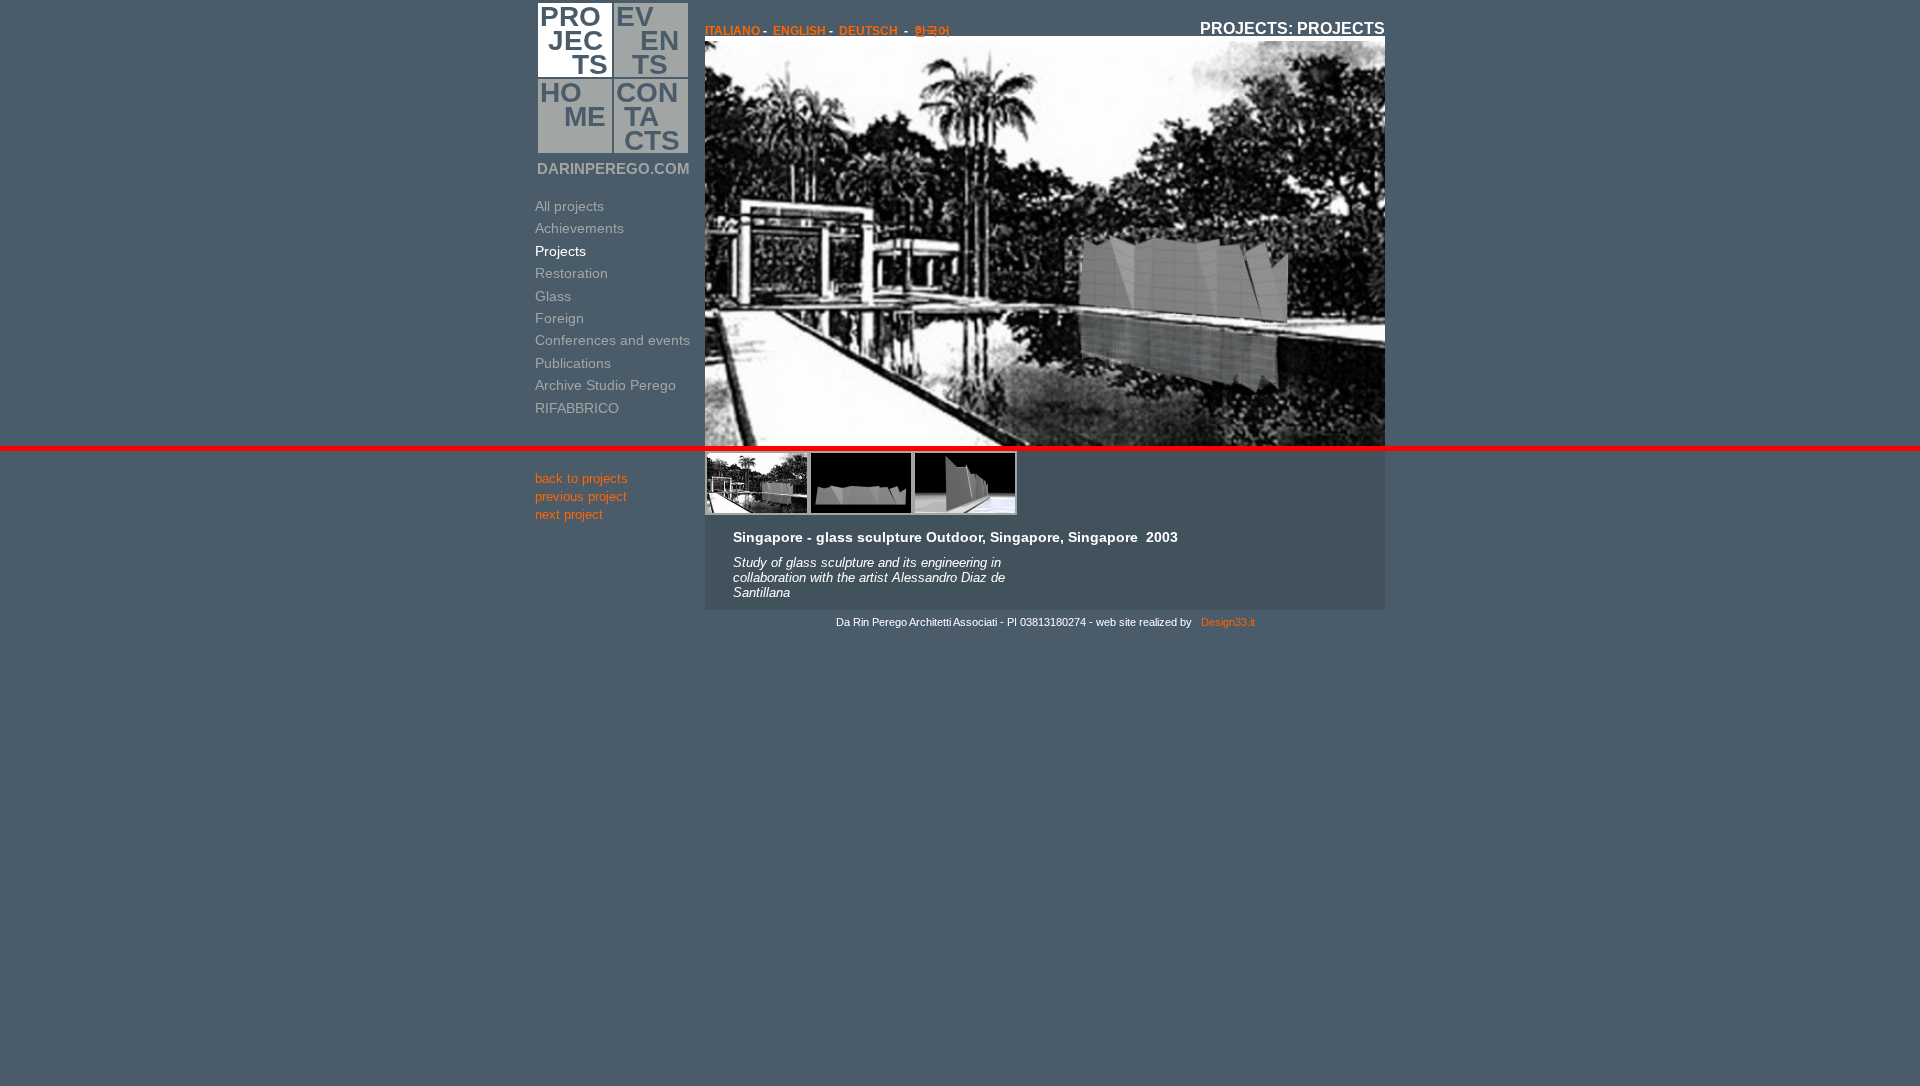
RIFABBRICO (577, 408)
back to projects (581, 478)
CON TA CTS (648, 116)
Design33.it (1226, 622)
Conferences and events (612, 340)
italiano (732, 31)
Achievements (579, 228)
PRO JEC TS (574, 40)
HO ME (573, 105)
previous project (581, 496)
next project (569, 514)
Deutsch (868, 31)
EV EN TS (647, 40)
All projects (569, 206)
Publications (573, 363)
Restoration (571, 273)
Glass (553, 296)
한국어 (932, 31)
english (799, 31)
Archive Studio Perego (605, 385)
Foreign (559, 318)
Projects (560, 251)
